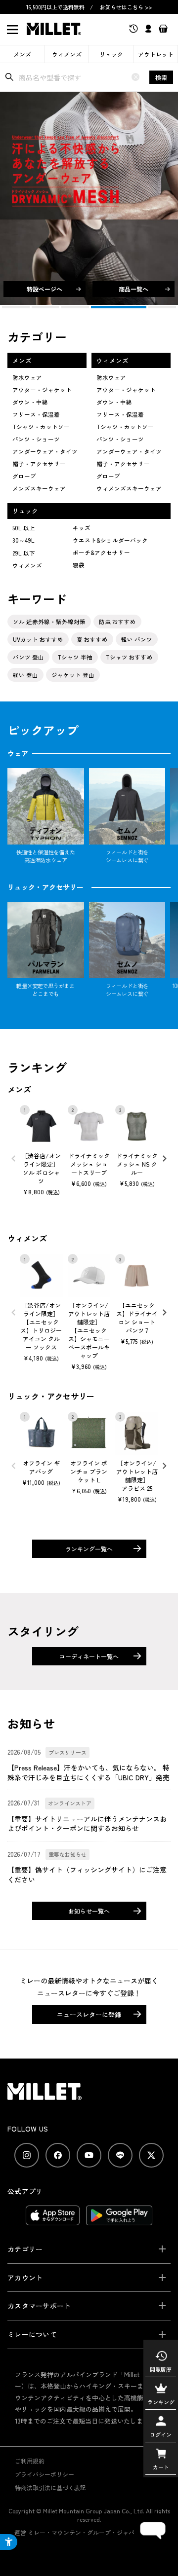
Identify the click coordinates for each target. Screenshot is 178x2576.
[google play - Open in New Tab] (119, 2220)
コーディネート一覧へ (89, 1656)
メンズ (22, 54)
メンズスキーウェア (39, 488)
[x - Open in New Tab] (151, 2155)
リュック (111, 54)
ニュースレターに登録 (89, 2014)
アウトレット (156, 54)
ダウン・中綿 (30, 402)
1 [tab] (16, 307)
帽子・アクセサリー (39, 464)
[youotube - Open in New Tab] (89, 2155)
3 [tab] (75, 307)
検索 (161, 77)
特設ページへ (44, 289)
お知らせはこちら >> (126, 7)
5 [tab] (149, 307)
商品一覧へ (133, 289)
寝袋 (79, 565)
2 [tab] (45, 307)
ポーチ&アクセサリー (101, 552)
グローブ (24, 476)
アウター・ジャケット (42, 390)
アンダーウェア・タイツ (45, 451)
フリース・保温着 (36, 414)
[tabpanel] (89, 198)
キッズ (82, 528)
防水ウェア (27, 377)
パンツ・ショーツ (36, 439)
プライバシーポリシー (44, 2474)
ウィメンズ (67, 54)
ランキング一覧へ (89, 1549)
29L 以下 (24, 553)
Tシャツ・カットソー (41, 427)
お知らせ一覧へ (89, 1911)
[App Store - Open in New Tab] (53, 2220)
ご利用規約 (30, 2461)
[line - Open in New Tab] (120, 2155)
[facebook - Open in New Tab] (58, 2155)
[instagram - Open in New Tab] (27, 2155)
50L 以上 (24, 528)
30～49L (23, 540)
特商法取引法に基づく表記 (50, 2487)
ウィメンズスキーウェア (129, 488)
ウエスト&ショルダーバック (110, 540)
